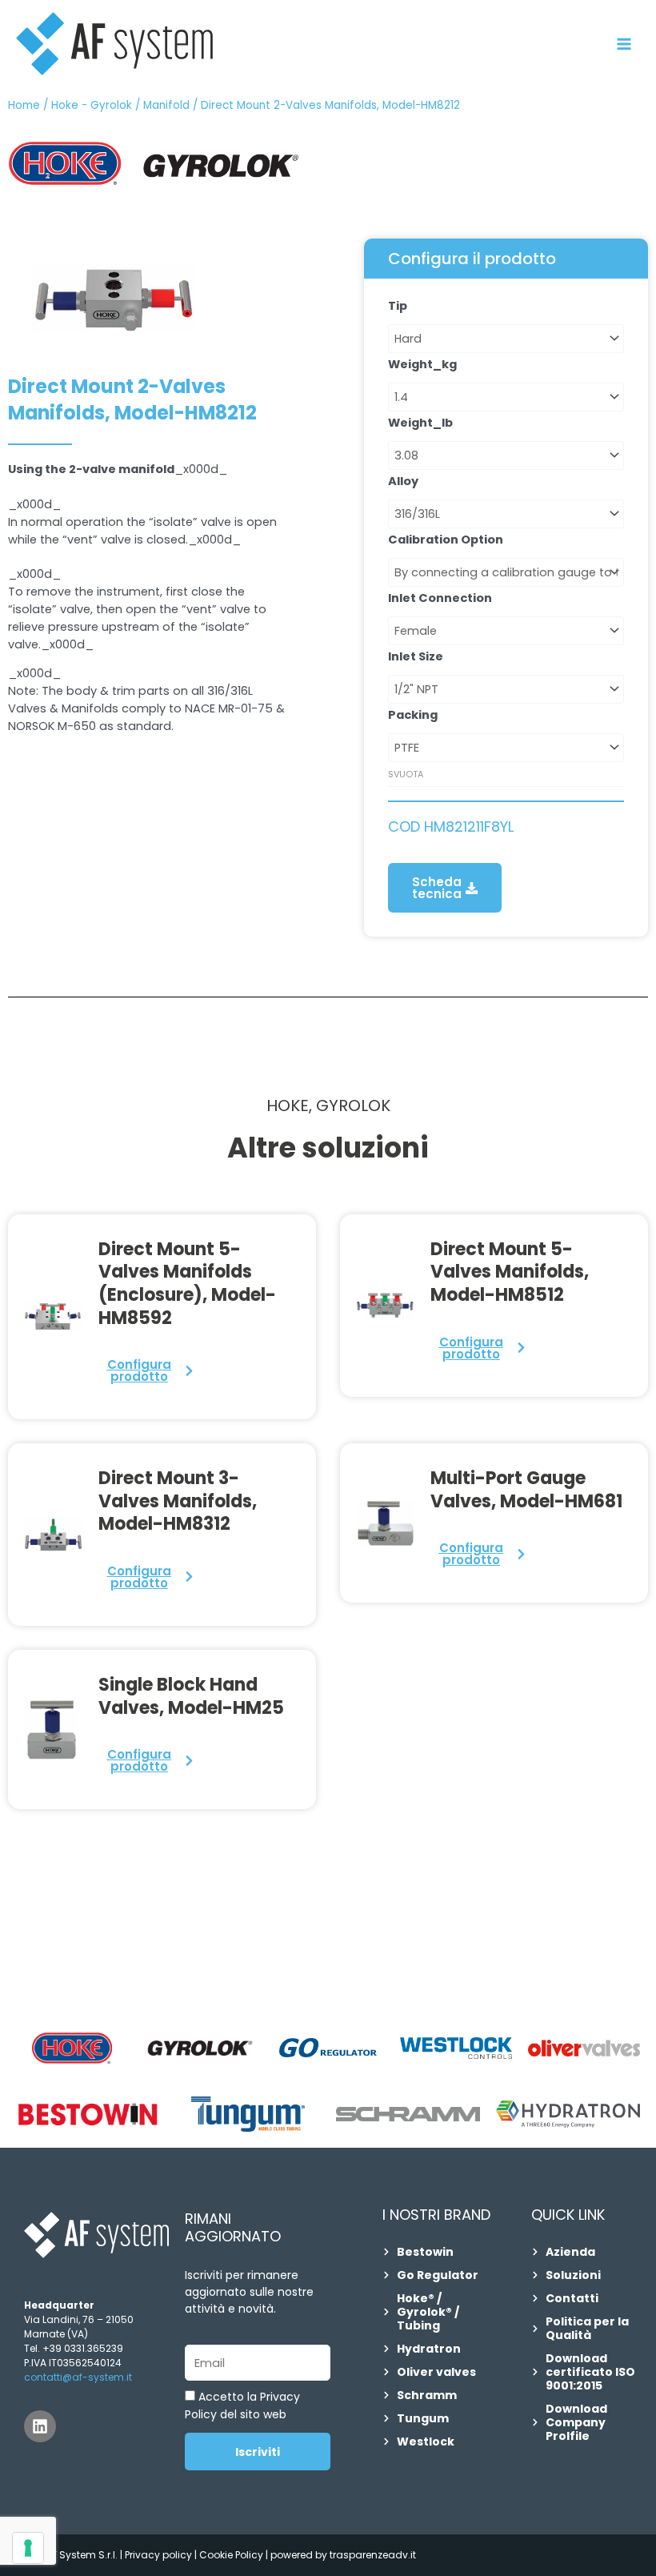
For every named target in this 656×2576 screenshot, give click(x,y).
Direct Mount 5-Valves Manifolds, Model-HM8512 (510, 1272)
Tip (398, 306)
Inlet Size (416, 656)
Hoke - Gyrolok (92, 105)
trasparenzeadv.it (373, 2555)
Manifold (166, 105)
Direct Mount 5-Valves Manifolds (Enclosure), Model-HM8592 (187, 1284)
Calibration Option (446, 540)
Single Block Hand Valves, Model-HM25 (191, 1696)
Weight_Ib (420, 423)
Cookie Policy (232, 2555)
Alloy (403, 481)
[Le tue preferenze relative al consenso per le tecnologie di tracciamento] (28, 2548)
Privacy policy (158, 2555)
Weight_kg (422, 364)
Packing (413, 715)
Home (24, 105)
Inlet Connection (440, 598)
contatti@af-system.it (78, 2377)
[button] (445, 888)
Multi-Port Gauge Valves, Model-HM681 (526, 1490)
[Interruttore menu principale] (624, 44)
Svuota (406, 774)
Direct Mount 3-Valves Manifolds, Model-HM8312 (178, 1501)
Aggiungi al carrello (404, 809)
